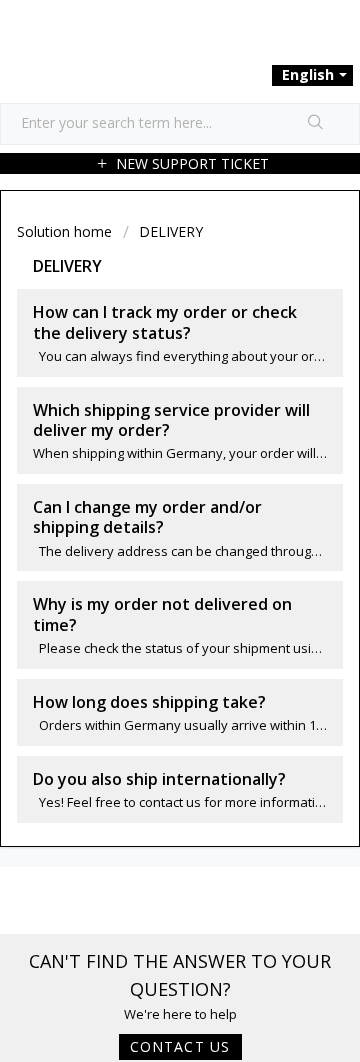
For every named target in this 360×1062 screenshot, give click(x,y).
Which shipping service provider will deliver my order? (171, 420)
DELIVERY (171, 231)
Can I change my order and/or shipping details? (147, 517)
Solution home (66, 231)
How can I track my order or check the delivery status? (165, 322)
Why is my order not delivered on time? (162, 614)
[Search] (316, 124)
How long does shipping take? (149, 702)
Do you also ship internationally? (159, 779)
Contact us (180, 1046)
